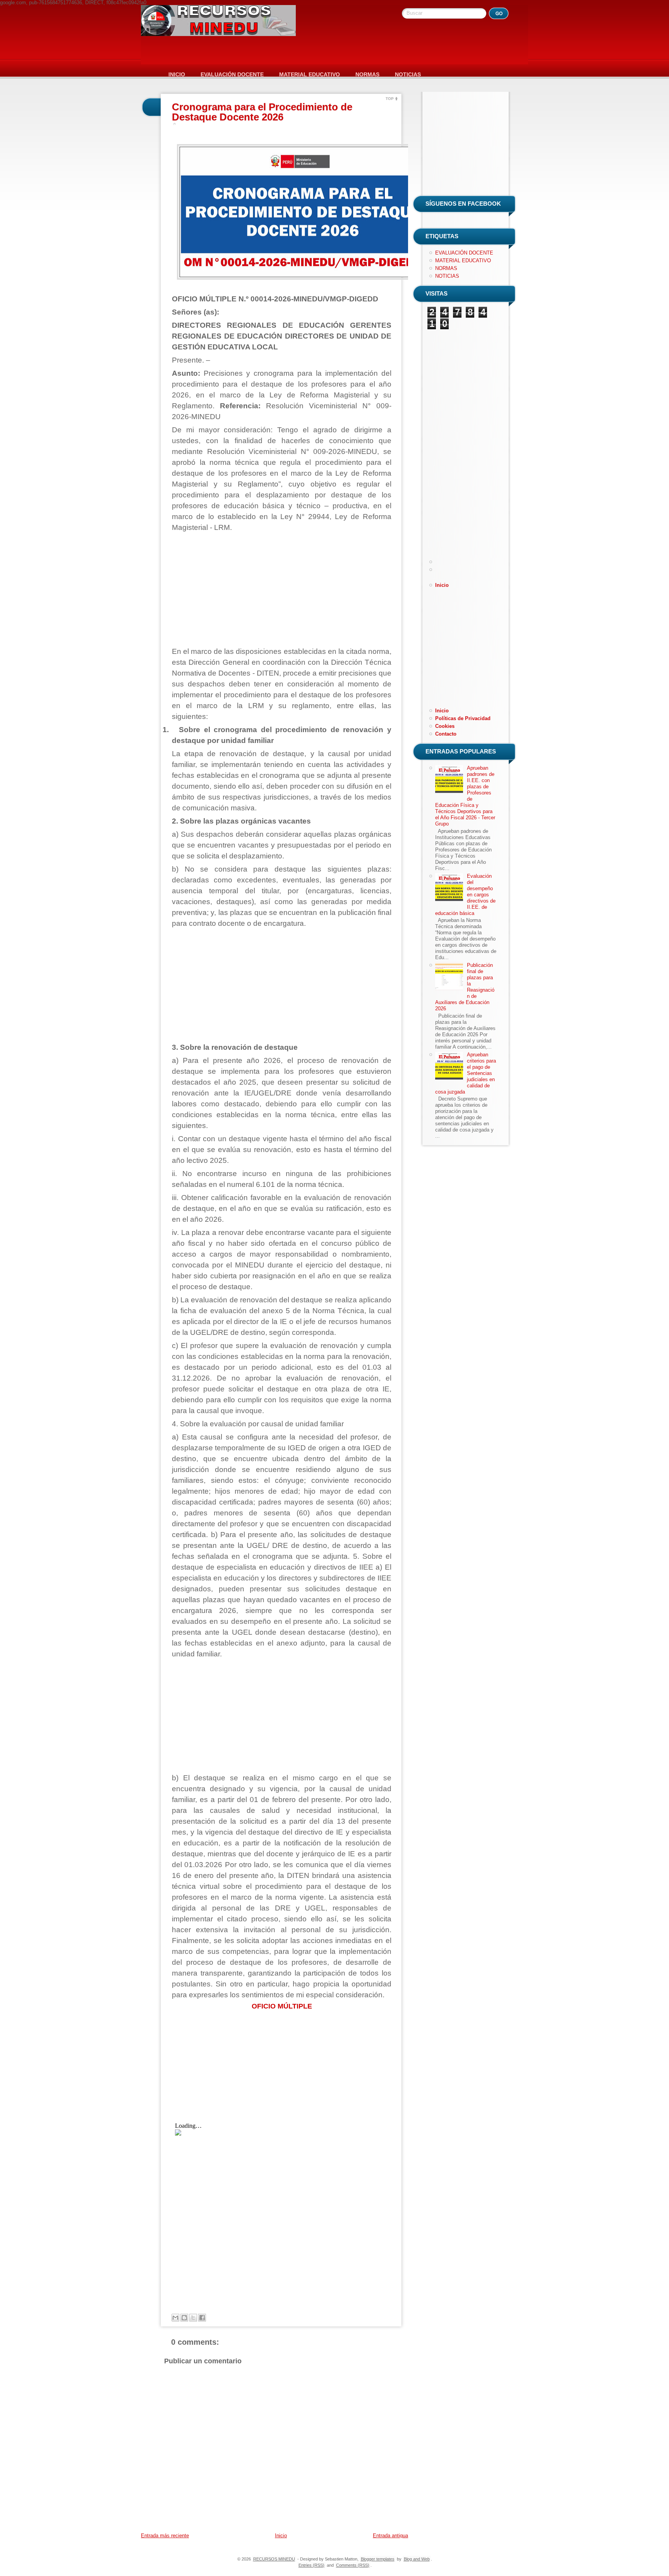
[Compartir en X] (193, 2318)
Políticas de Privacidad (463, 718)
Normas (367, 74)
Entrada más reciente (165, 2536)
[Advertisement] (282, 590)
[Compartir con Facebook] (202, 2318)
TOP (390, 99)
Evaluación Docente (232, 74)
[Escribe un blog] (184, 2318)
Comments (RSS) (353, 2565)
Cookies (445, 726)
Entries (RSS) (311, 2565)
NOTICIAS (447, 276)
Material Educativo (310, 74)
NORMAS (446, 268)
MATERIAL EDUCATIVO (463, 261)
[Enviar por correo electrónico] (175, 2318)
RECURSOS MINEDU (274, 2559)
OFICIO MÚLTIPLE (282, 2006)
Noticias (408, 74)
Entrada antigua (390, 2536)
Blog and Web (417, 2559)
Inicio (177, 74)
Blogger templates (378, 2559)
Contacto (446, 734)
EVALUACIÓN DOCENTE (464, 253)
